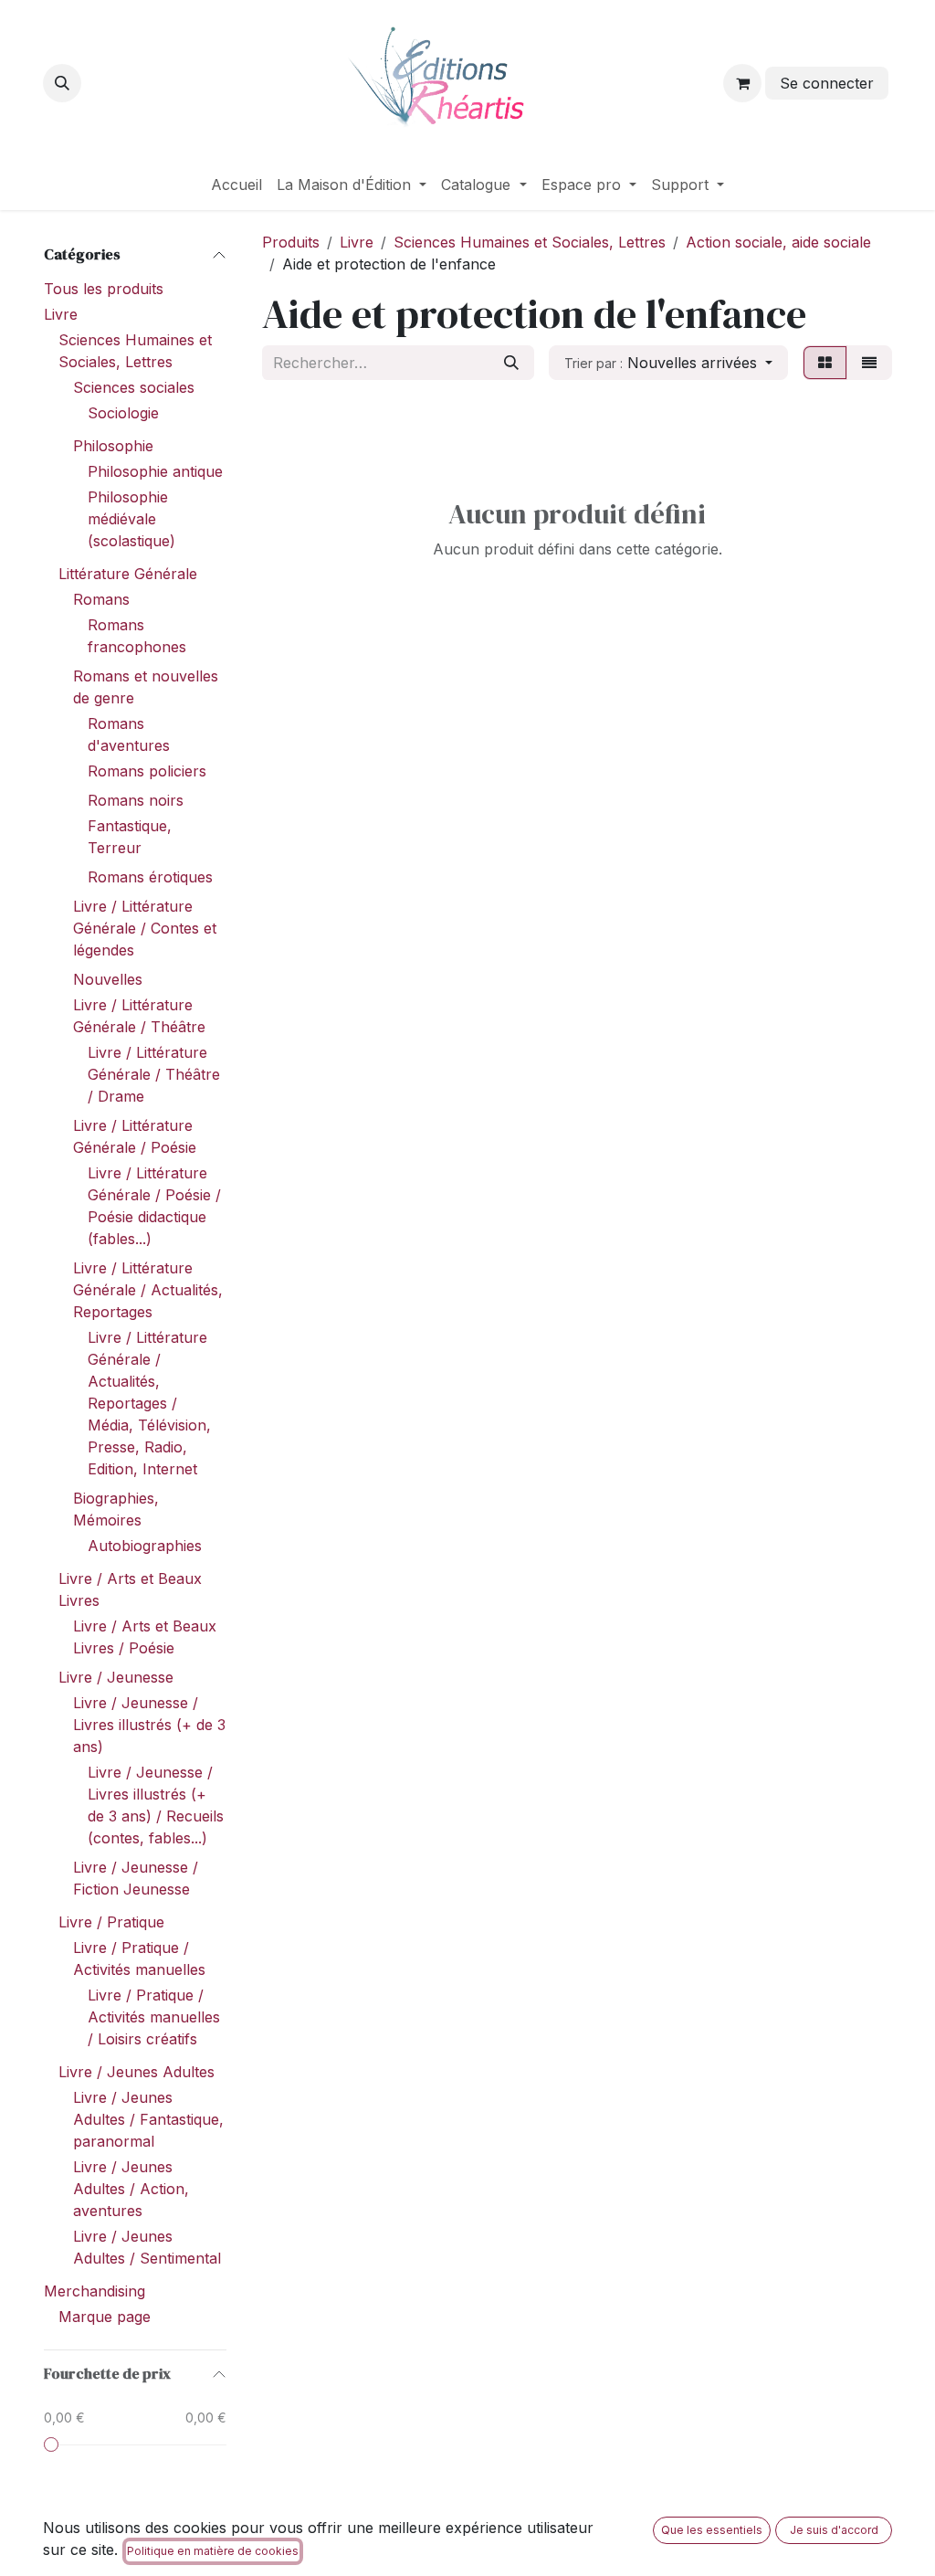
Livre (61, 314)
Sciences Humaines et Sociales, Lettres (530, 242)
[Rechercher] (511, 363)
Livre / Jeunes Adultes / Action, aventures (131, 2189)
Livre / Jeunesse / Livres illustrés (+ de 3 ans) (149, 1725)
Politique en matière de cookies (213, 2551)
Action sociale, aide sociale (778, 242)
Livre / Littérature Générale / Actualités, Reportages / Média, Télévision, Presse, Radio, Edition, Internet (149, 1403)
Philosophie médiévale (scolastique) (131, 519)
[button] (62, 83)
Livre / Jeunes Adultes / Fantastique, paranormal (148, 2119)
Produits (291, 242)
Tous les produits (104, 289)
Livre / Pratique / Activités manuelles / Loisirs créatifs (154, 2017)
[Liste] (869, 363)
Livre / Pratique (111, 1922)
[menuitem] (236, 185)
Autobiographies (145, 1546)
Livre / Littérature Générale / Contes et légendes (145, 928)
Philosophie (113, 446)
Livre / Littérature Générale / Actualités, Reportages (148, 1290)
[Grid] (825, 363)
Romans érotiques (150, 877)
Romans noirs (136, 800)
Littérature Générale (128, 574)
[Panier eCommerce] (742, 83)
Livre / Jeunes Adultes (137, 2072)
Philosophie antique (155, 471)
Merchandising (95, 2291)
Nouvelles (108, 979)
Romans (101, 599)
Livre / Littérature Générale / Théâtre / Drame (154, 1074)
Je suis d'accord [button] (834, 2530)
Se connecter (827, 83)
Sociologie (123, 413)
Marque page (105, 2317)
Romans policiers (147, 771)
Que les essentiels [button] (712, 2530)
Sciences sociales (134, 387)
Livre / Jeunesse (116, 1677)
